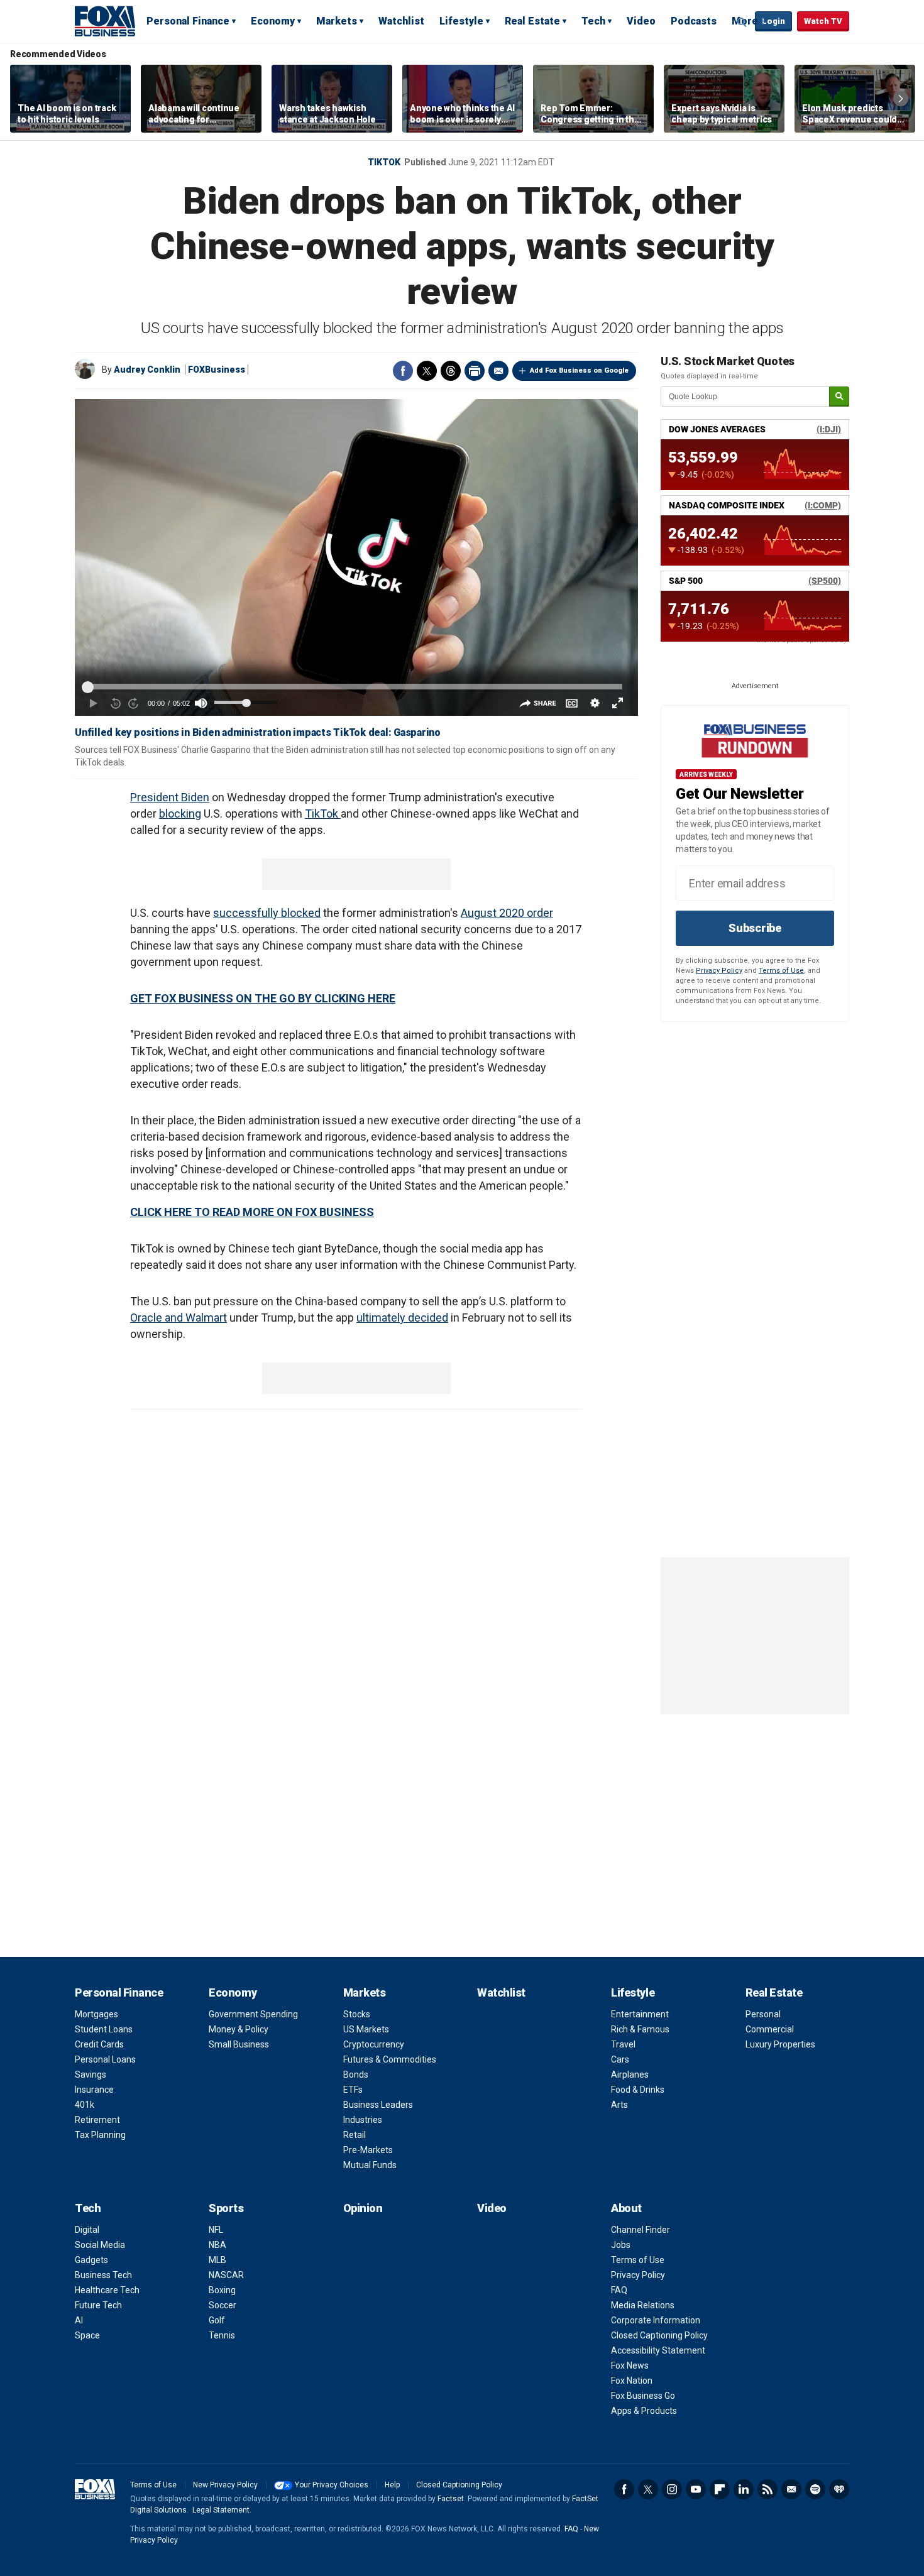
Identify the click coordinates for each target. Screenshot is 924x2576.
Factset (451, 2499)
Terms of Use (781, 971)
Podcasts (694, 21)
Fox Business (105, 21)
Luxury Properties (780, 2044)
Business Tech (103, 2275)
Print (475, 371)
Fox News (630, 2365)
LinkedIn (744, 2489)
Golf (217, 2320)
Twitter (427, 371)
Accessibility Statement (658, 2350)
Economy (273, 21)
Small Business (239, 2044)
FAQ (619, 2290)
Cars (620, 2059)
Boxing (222, 2290)
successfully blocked (267, 913)
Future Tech (98, 2305)
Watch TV (823, 21)
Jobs (621, 2245)
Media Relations (643, 2305)
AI (79, 2320)
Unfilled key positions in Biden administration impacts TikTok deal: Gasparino (258, 732)
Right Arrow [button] (901, 99)
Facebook (403, 371)
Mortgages (96, 2014)
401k (85, 2105)
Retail (355, 2135)
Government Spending (253, 2014)
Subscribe (755, 928)
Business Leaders (378, 2105)
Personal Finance (188, 21)
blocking (180, 814)
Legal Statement (221, 2510)
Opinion (363, 2208)
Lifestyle (461, 21)
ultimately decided (402, 1318)
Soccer (223, 2305)
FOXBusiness (217, 370)
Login (773, 21)
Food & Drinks (638, 2090)
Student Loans (104, 2029)
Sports (226, 2208)
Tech (593, 21)
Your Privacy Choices (332, 2485)
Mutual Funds (370, 2165)
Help (392, 2485)
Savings (91, 2075)
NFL (216, 2230)
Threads (451, 371)
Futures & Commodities (390, 2059)
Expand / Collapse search (742, 22)
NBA (217, 2245)
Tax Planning (100, 2135)
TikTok (384, 162)
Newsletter (791, 2489)
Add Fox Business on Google (579, 370)
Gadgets (91, 2260)
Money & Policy (239, 2029)
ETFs (353, 2090)
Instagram (672, 2489)
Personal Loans (105, 2059)
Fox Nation (632, 2381)
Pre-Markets (368, 2150)
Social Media (100, 2245)
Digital (87, 2230)
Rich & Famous (640, 2029)
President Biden (170, 797)
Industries (363, 2120)
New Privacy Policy (225, 2485)
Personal (763, 2014)
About (626, 2208)
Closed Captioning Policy (659, 2335)
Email (498, 371)
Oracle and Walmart (179, 1318)
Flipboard (720, 2489)
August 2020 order (507, 913)
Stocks (357, 2014)
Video (641, 21)
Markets (337, 21)
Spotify (815, 2489)
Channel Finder (641, 2230)
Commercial (770, 2029)
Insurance (94, 2090)
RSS (767, 2489)
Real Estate (532, 21)
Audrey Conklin (147, 370)
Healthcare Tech (107, 2290)
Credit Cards (99, 2044)
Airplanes (630, 2075)
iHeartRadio (839, 2489)
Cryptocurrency (374, 2044)
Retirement (97, 2120)
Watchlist (401, 21)
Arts (619, 2105)
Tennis (222, 2335)
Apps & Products (644, 2411)
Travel (623, 2044)
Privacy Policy (719, 971)
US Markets (366, 2029)
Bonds (356, 2075)
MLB (217, 2260)
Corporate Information (656, 2320)
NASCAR (226, 2275)
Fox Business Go (643, 2396)
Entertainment (640, 2014)
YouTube (696, 2489)
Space (87, 2335)
